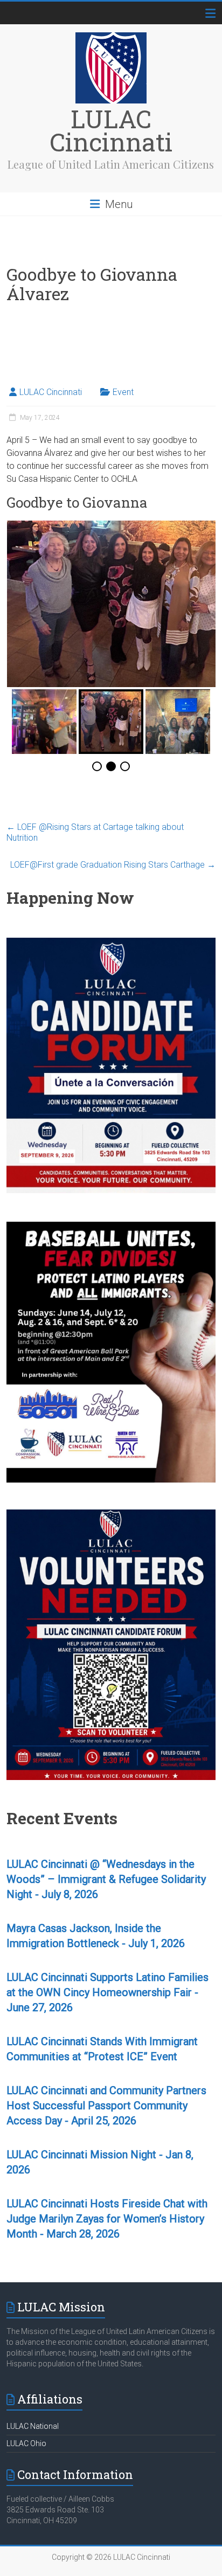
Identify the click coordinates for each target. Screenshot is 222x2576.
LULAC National (33, 2426)
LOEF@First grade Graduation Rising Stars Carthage (113, 865)
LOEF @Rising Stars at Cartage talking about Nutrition (95, 832)
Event (123, 392)
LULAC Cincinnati (111, 130)
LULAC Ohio (26, 2443)
